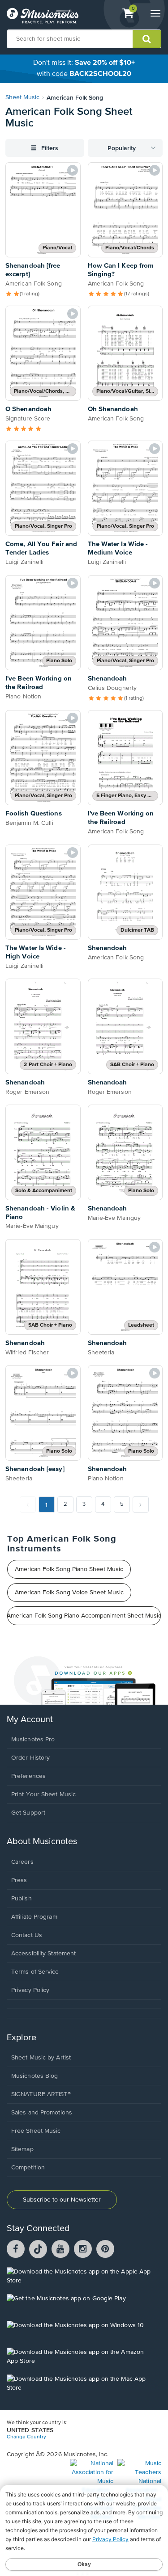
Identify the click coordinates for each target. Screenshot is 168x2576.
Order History (30, 1758)
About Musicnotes (42, 1842)
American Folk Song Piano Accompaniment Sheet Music (84, 1616)
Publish (22, 1899)
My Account (30, 1720)
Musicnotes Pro (33, 1740)
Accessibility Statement (43, 1954)
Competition (28, 2168)
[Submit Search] (147, 39)
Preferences (28, 1776)
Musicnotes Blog (35, 2076)
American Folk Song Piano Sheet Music (69, 1569)
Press (19, 1880)
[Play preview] (73, 170)
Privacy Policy (30, 1990)
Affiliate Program (34, 1917)
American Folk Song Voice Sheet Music (69, 1593)
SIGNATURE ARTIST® (41, 2094)
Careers (22, 1862)
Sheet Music (22, 97)
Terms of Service (35, 1972)
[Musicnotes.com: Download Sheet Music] (43, 16)
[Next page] (141, 1504)
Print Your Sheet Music (43, 1794)
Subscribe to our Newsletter (62, 2200)
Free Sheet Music (36, 2131)
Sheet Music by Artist (41, 2058)
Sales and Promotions (42, 2113)
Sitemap (22, 2149)
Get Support (28, 1813)
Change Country (26, 2437)
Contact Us (27, 1935)
